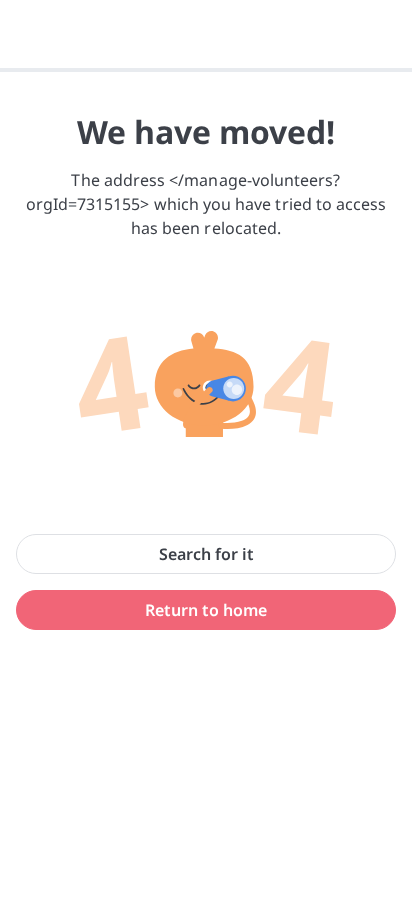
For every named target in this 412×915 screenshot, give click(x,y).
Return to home (206, 610)
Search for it (206, 554)
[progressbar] (206, 70)
